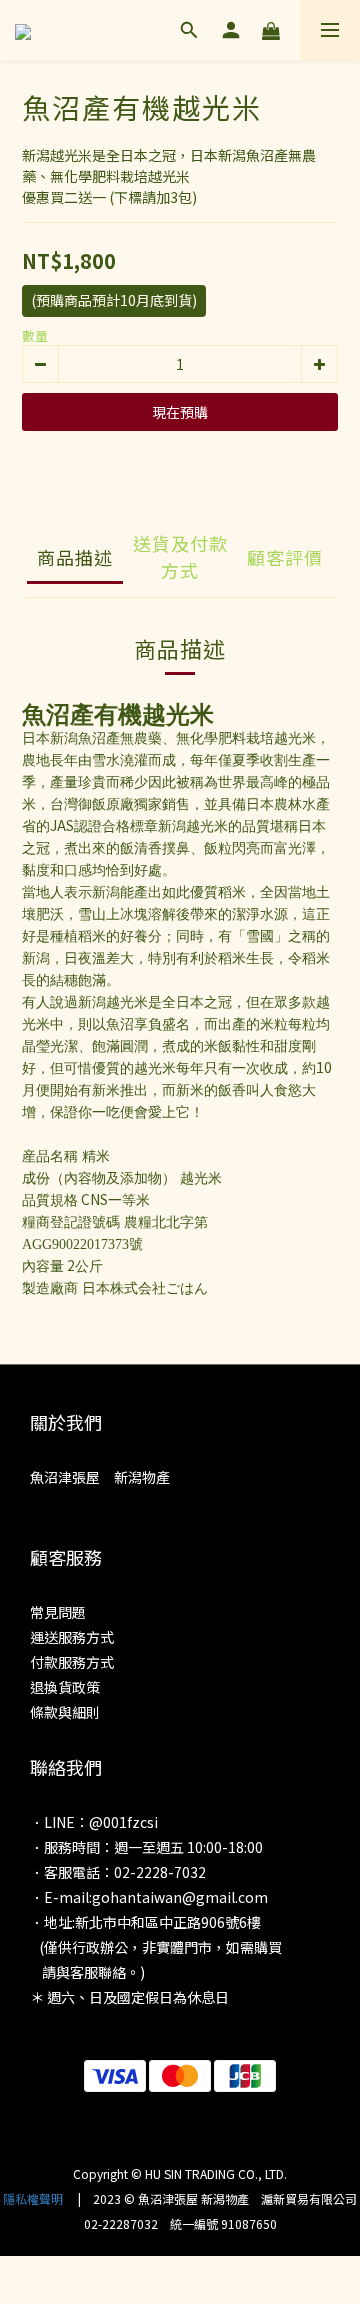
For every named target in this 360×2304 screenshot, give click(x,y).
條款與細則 (65, 1712)
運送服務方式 (72, 1637)
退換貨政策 (65, 1687)
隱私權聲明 (33, 2198)
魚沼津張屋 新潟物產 (100, 1477)
